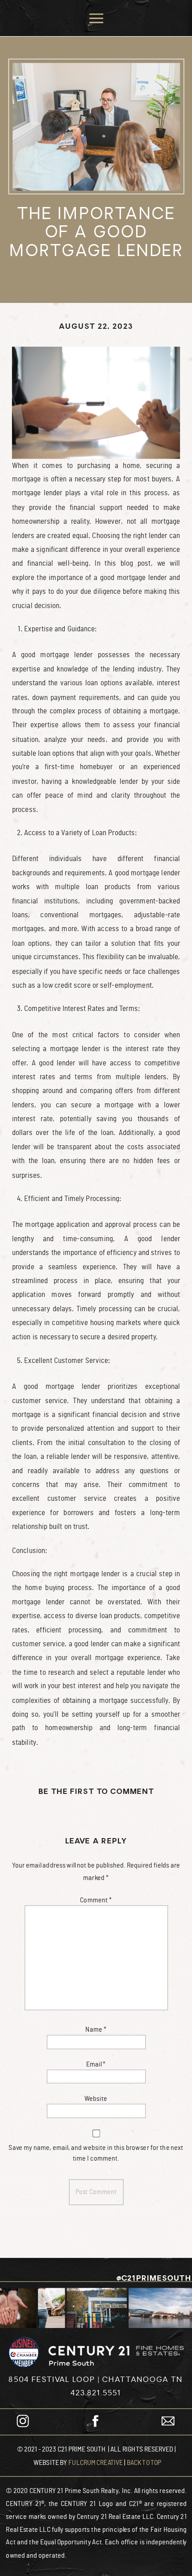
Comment (96, 1900)
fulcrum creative (96, 2462)
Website (96, 2099)
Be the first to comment (96, 1792)
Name (96, 2029)
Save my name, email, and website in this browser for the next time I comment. (96, 2153)
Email (96, 2064)
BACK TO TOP (144, 2462)
